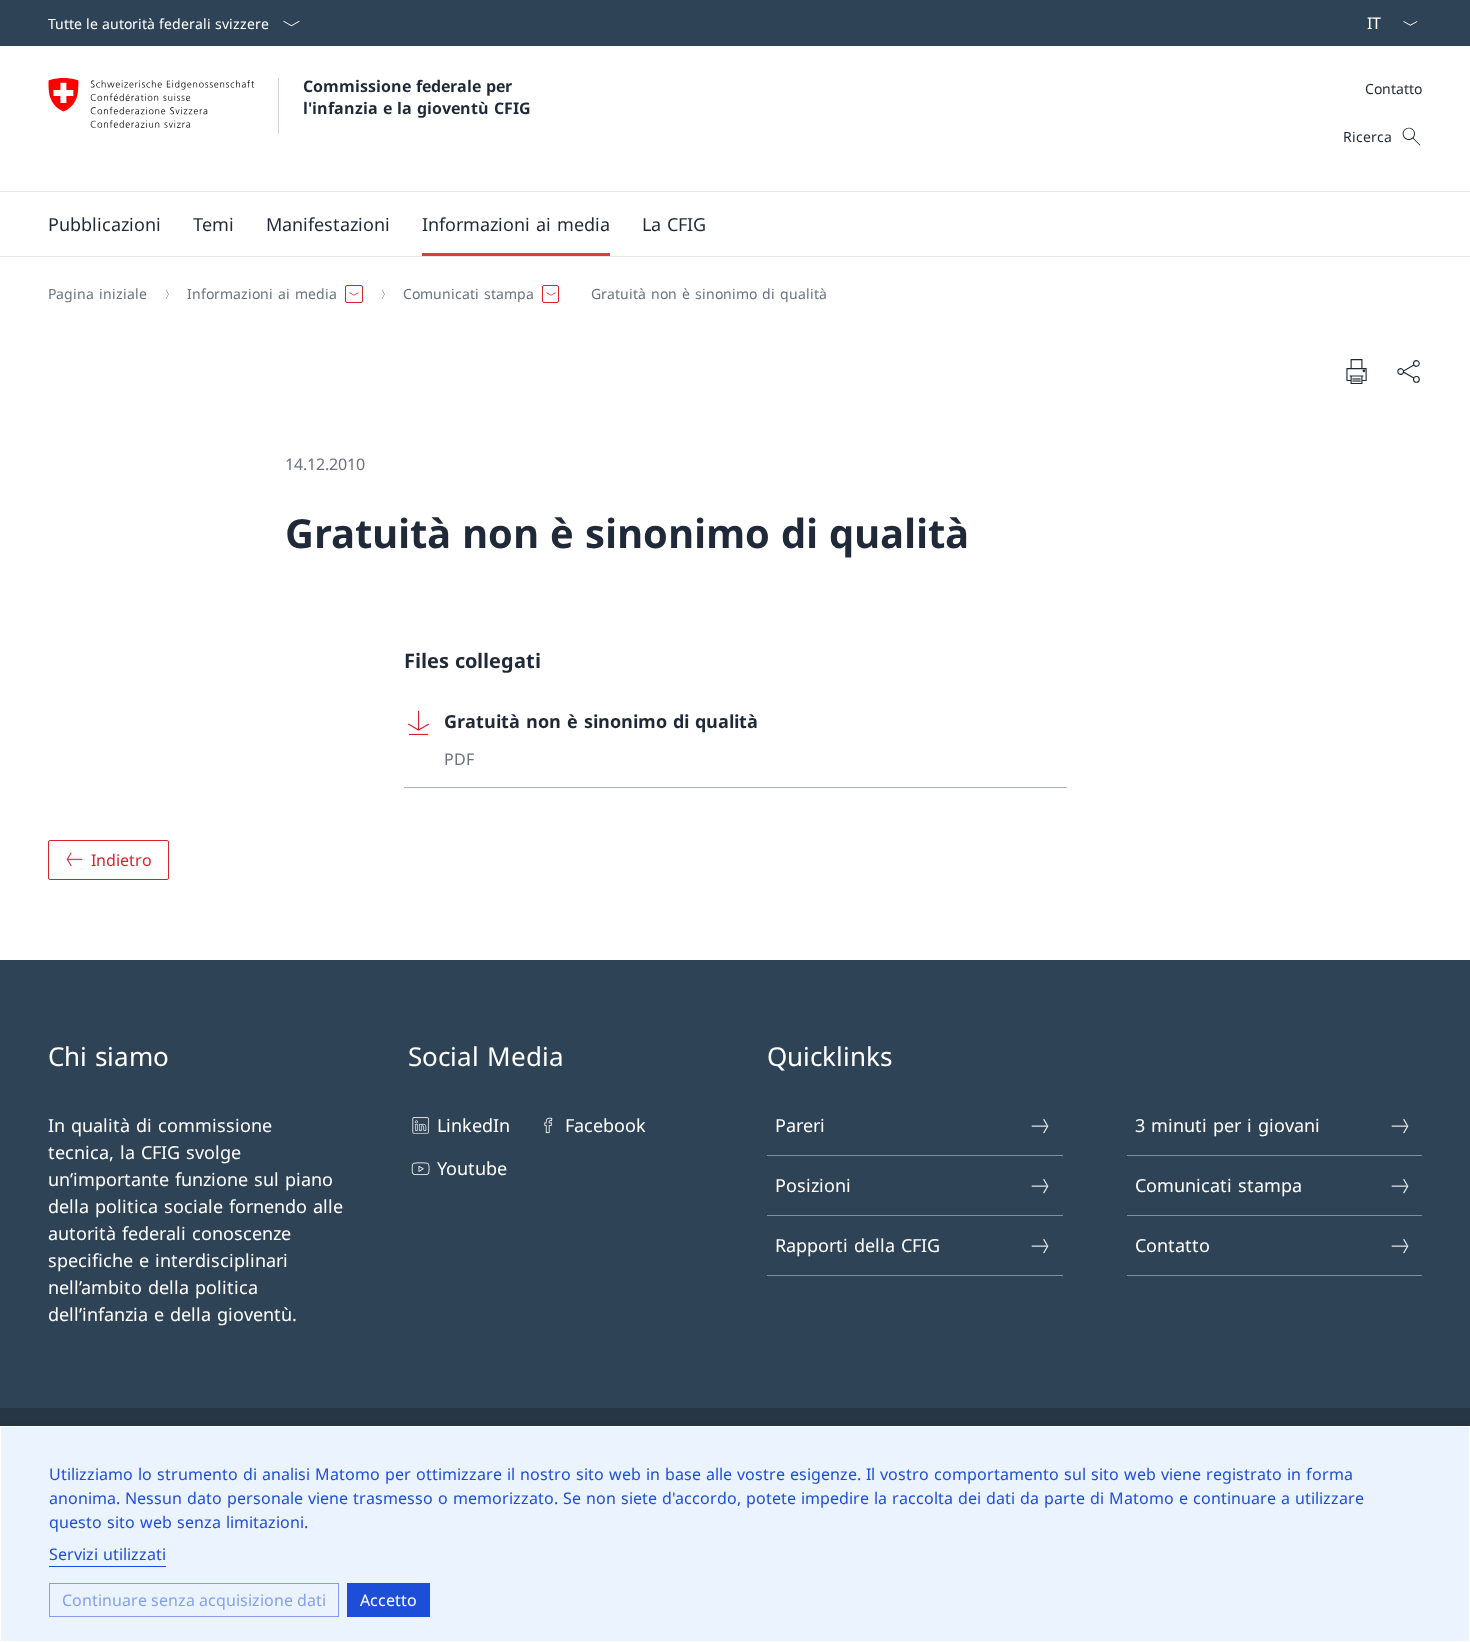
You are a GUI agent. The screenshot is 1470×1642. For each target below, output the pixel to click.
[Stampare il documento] (1356, 371)
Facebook (605, 1125)
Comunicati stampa (1218, 1185)
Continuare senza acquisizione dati (194, 1600)
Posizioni (813, 1185)
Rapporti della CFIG (857, 1245)
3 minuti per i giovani (1227, 1125)
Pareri (800, 1125)
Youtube (472, 1168)
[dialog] (735, 1534)
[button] (104, 224)
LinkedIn (473, 1125)
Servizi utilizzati (107, 1554)
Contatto (1393, 88)
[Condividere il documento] (1408, 371)
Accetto (388, 1600)
